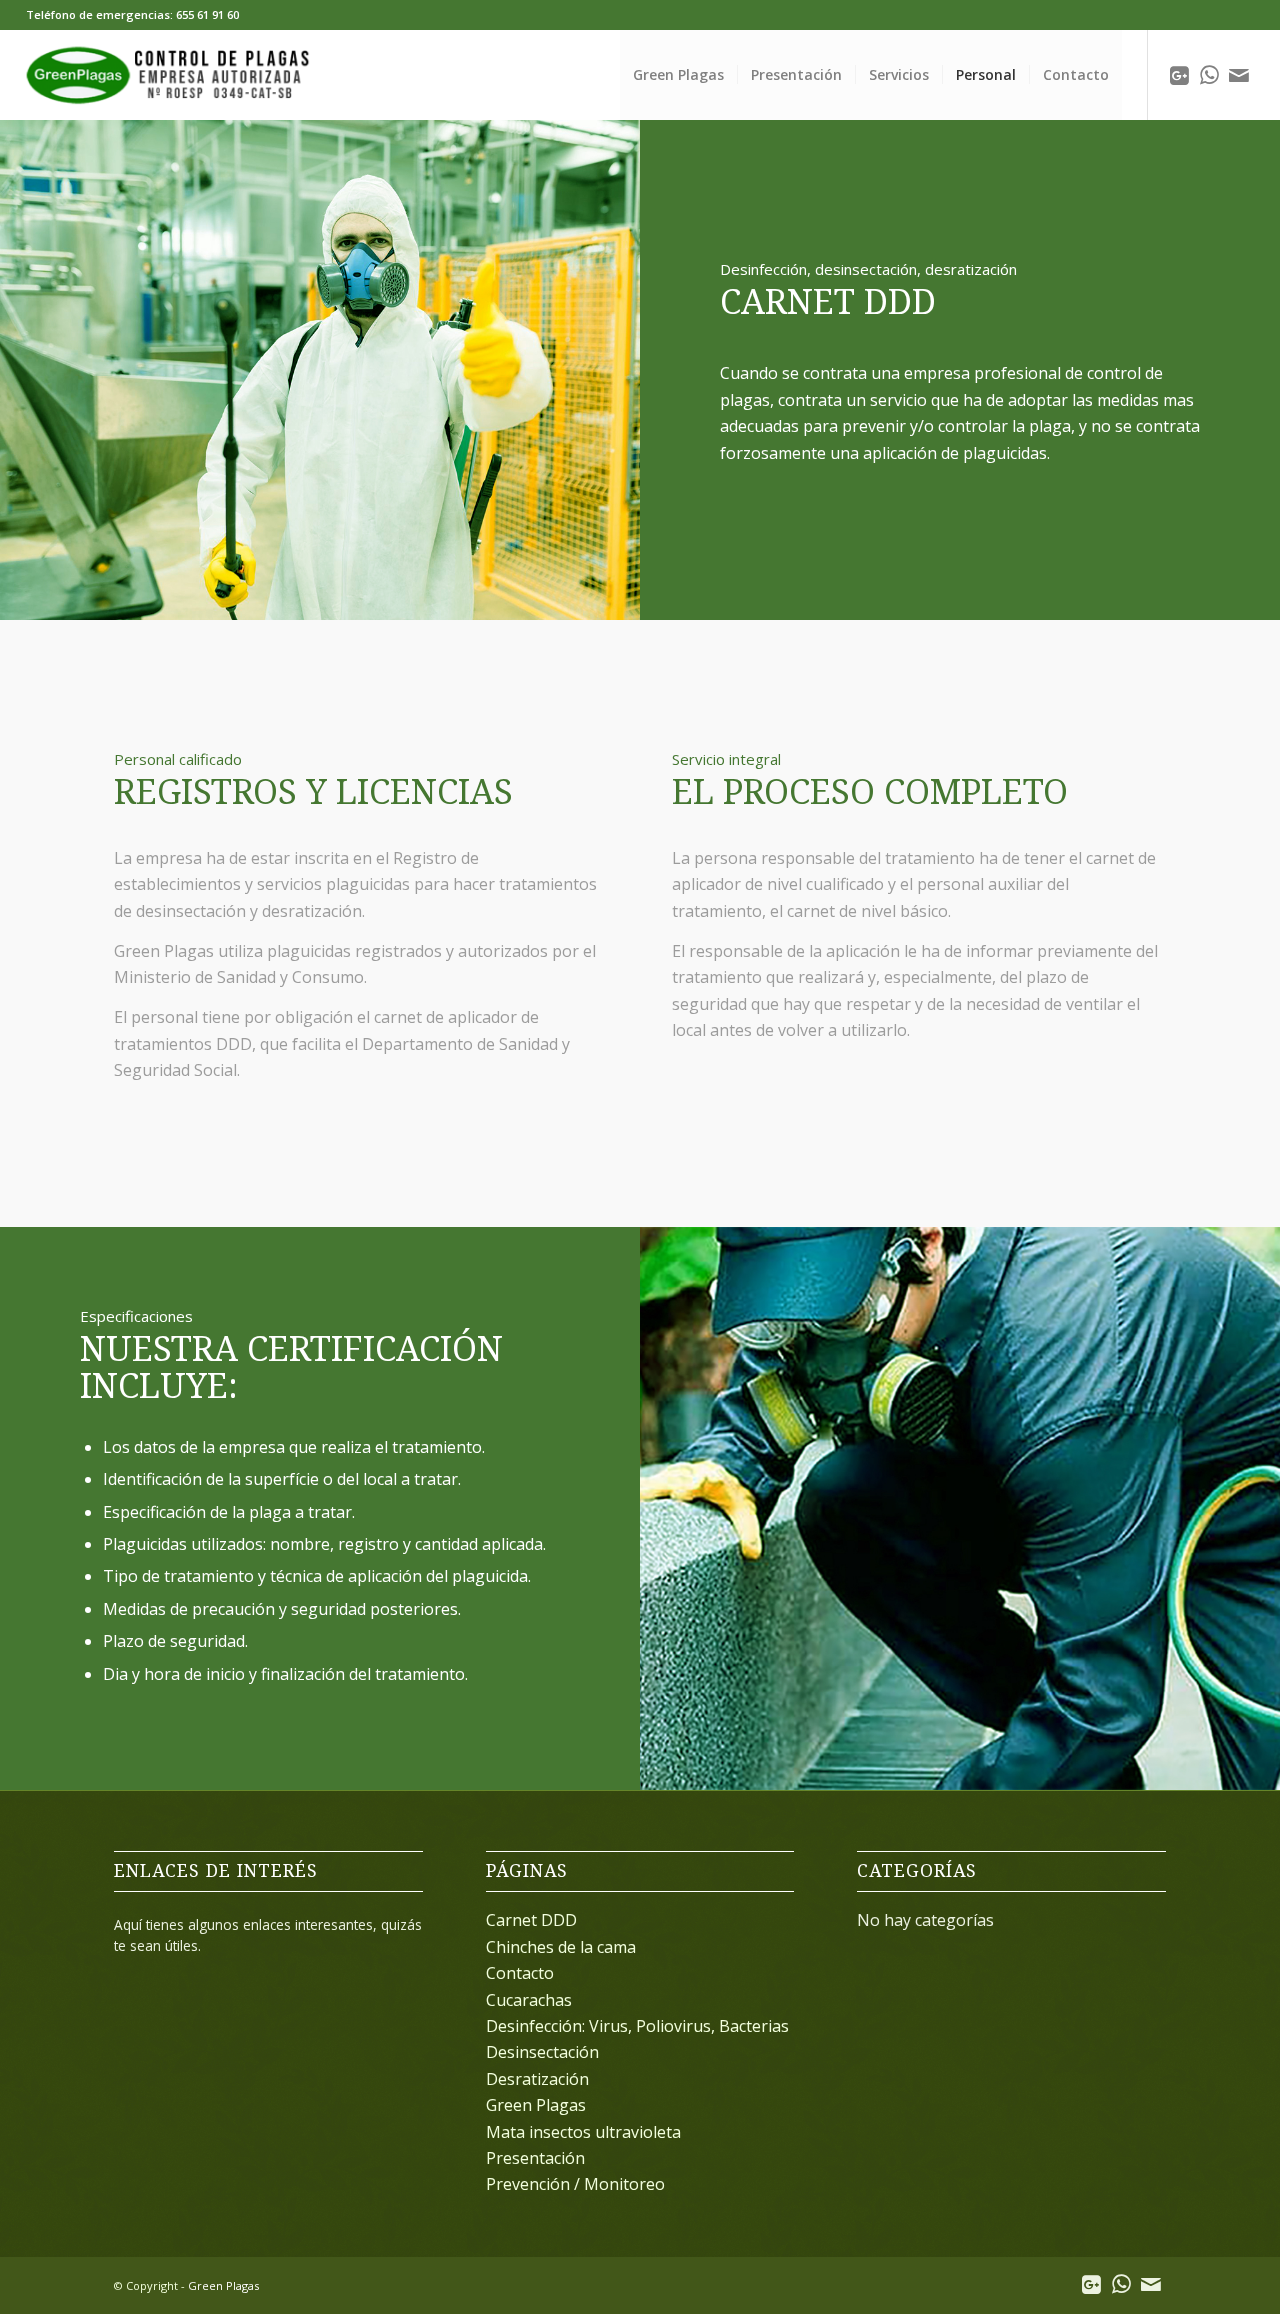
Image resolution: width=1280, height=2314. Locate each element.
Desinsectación (542, 2052)
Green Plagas (536, 2105)
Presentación (535, 2158)
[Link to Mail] (1239, 74)
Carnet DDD (531, 1920)
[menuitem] (678, 75)
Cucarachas (529, 2000)
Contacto (520, 1973)
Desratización (537, 2079)
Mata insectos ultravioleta (583, 2132)
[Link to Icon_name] (1179, 74)
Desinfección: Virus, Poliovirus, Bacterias (637, 2026)
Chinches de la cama (561, 1947)
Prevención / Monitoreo (575, 2184)
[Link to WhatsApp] (1209, 74)
